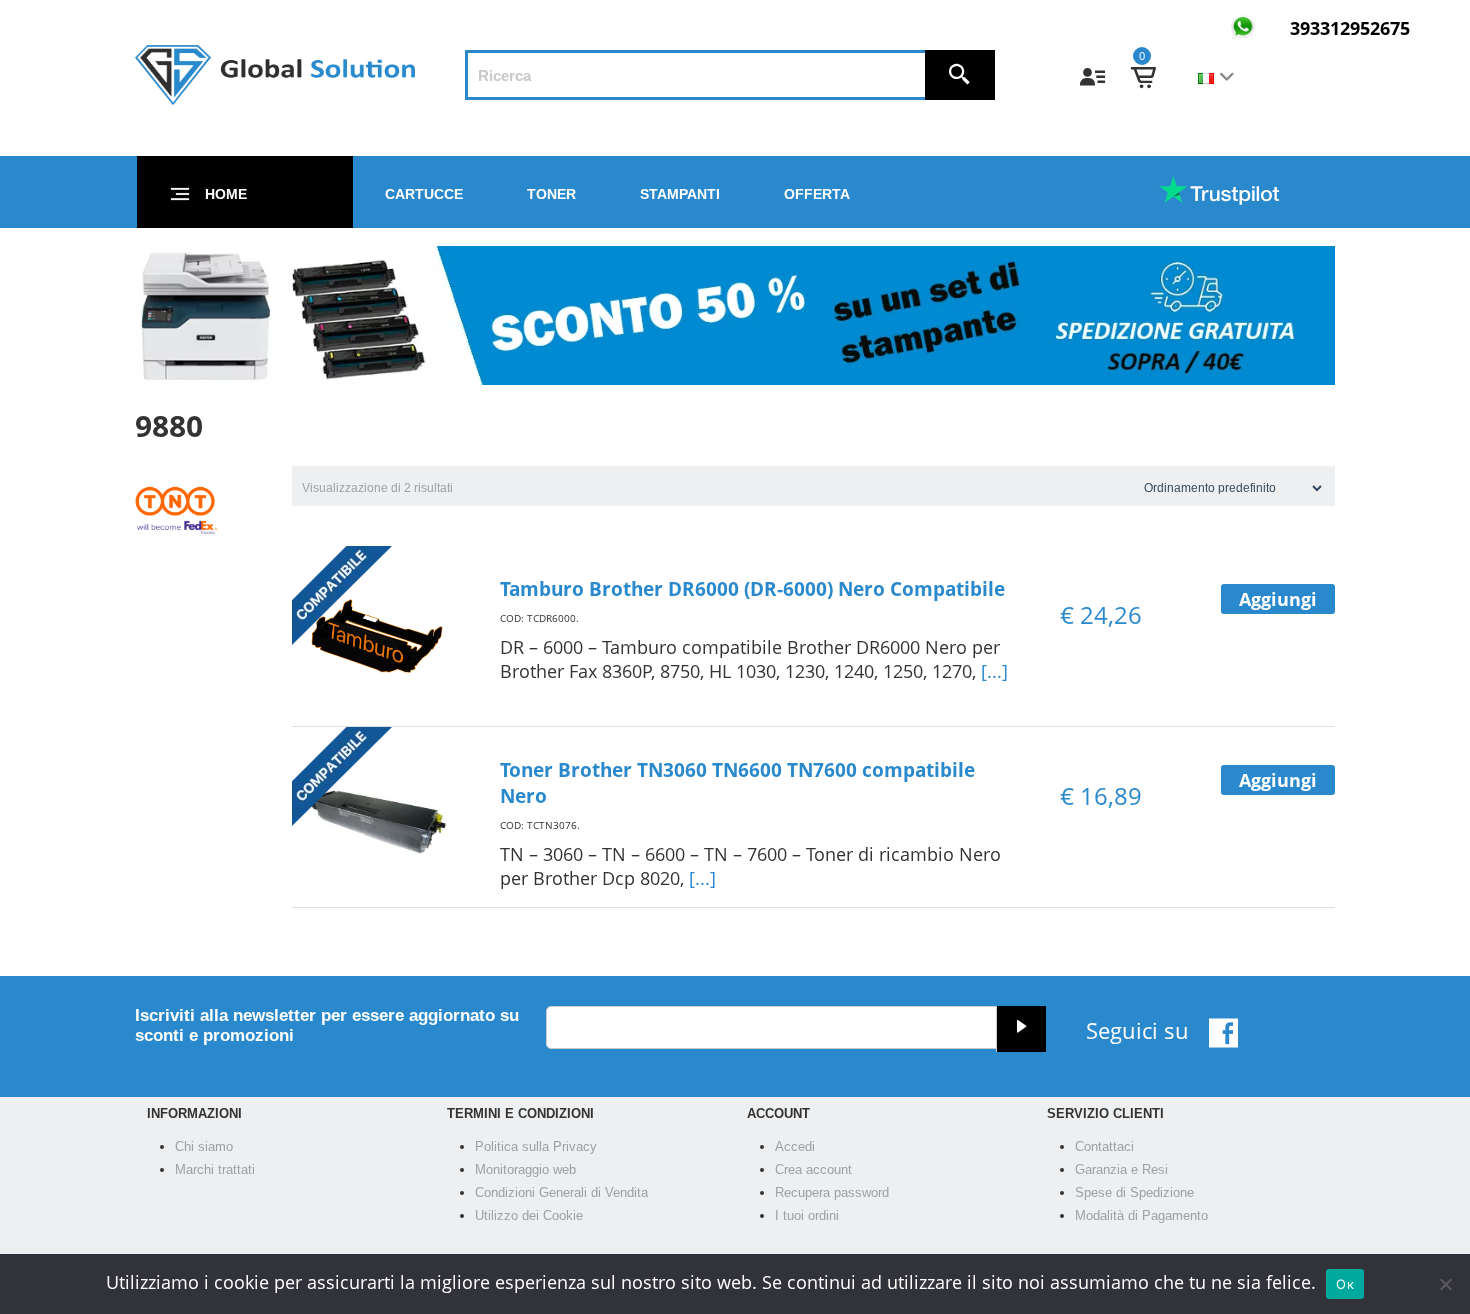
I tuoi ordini (807, 1215)
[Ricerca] (960, 75)
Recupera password (832, 1192)
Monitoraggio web (525, 1169)
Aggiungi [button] (1278, 599)
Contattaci (1104, 1146)
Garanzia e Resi (1121, 1169)
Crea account (813, 1169)
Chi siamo (204, 1146)
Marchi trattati (215, 1169)
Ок (1345, 1284)
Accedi (795, 1146)
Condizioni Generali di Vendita (561, 1192)
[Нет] (1445, 1284)
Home (226, 194)
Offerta (817, 194)
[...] (994, 671)
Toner (551, 194)
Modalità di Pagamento (1141, 1215)
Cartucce (424, 194)
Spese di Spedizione (1134, 1192)
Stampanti (680, 194)
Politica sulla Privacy (536, 1146)
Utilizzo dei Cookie (529, 1215)
